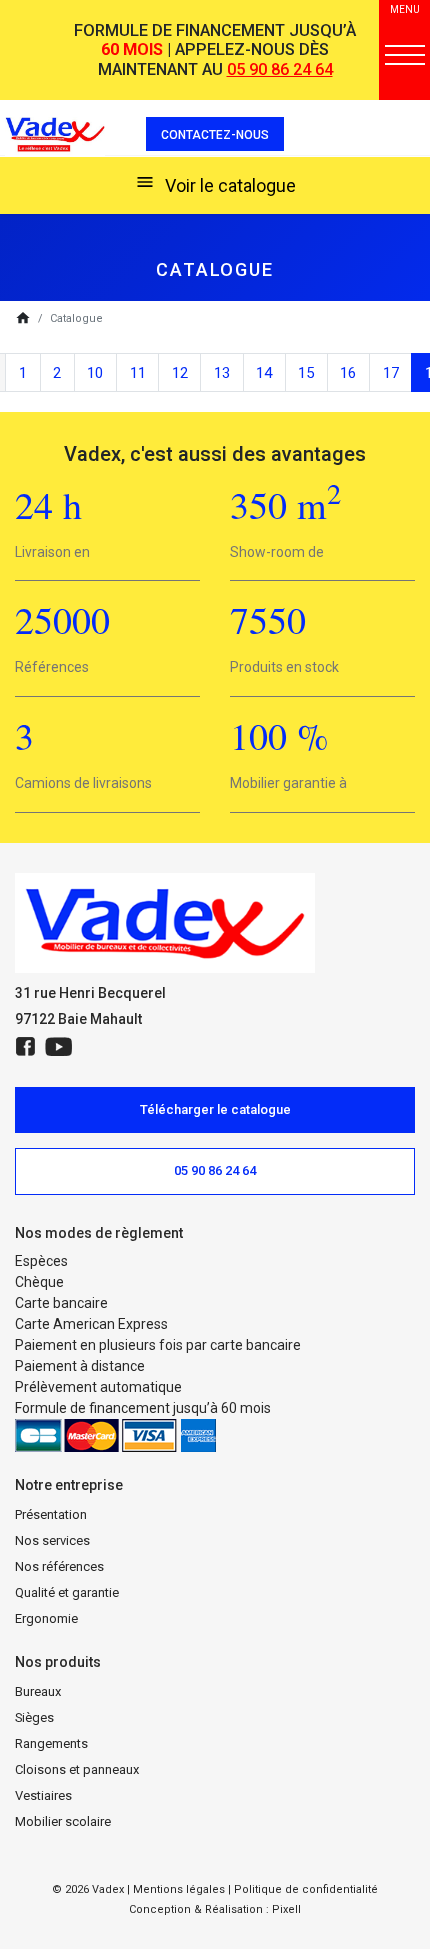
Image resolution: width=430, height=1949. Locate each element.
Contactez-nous (215, 135)
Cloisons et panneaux (77, 1769)
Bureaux (38, 1691)
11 (138, 373)
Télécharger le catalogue (215, 1109)
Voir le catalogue (215, 184)
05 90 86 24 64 (280, 69)
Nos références (59, 1566)
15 (306, 373)
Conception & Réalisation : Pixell (215, 1909)
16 (348, 373)
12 (180, 373)
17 (391, 373)
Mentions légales (179, 1889)
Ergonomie (46, 1618)
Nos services (52, 1540)
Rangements (51, 1743)
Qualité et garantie (67, 1592)
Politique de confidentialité (306, 1889)
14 (264, 373)
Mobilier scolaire (63, 1821)
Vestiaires (43, 1795)
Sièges (34, 1717)
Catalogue (76, 318)
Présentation (51, 1514)
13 (222, 373)
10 (95, 373)
